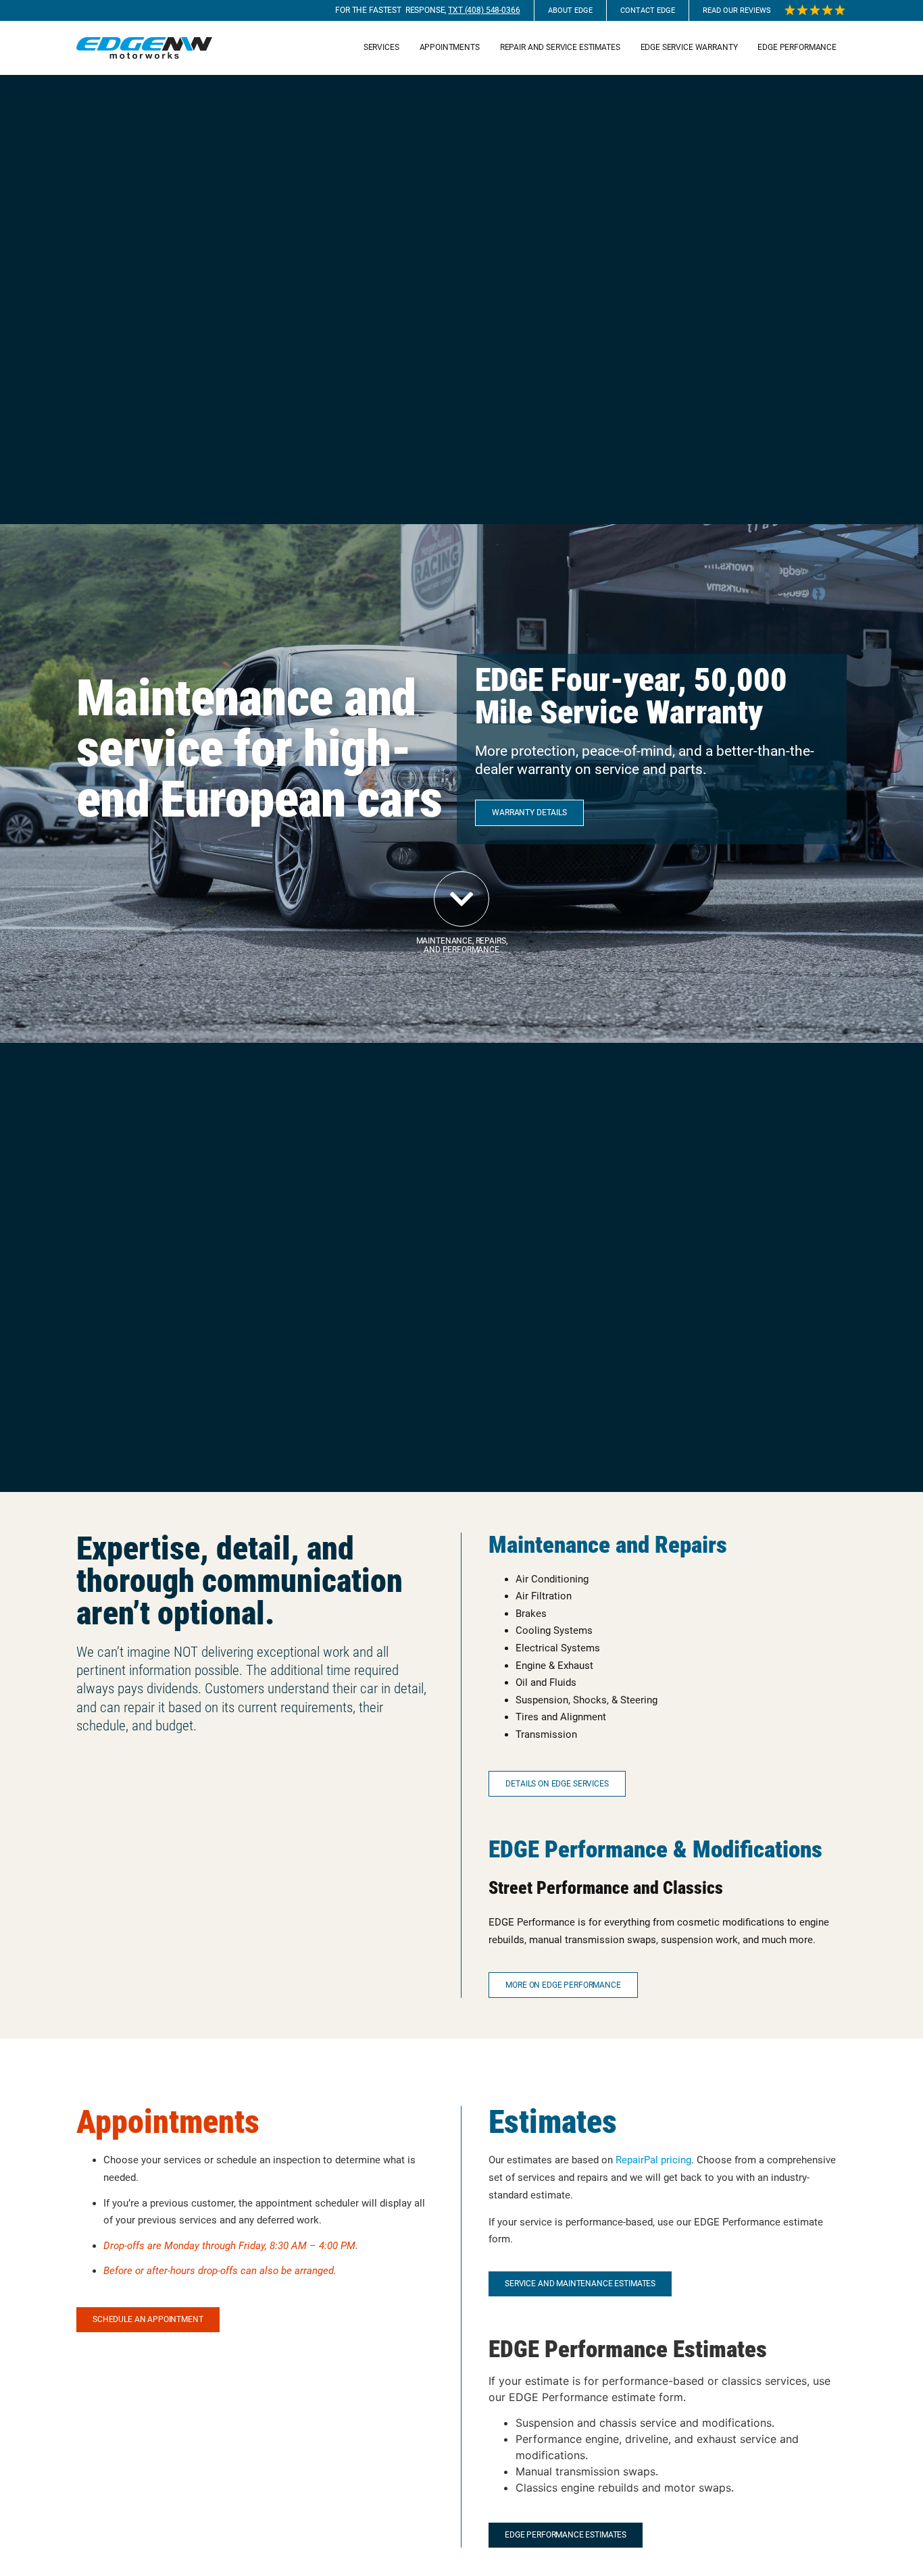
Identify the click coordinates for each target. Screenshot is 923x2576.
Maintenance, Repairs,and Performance (462, 945)
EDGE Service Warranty (689, 47)
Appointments (450, 47)
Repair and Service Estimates (560, 47)
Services (381, 47)
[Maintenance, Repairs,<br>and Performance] (461, 899)
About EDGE (570, 10)
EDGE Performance (797, 47)
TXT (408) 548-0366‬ (484, 10)
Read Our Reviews (737, 10)
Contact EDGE (648, 10)
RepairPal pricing (653, 2160)
